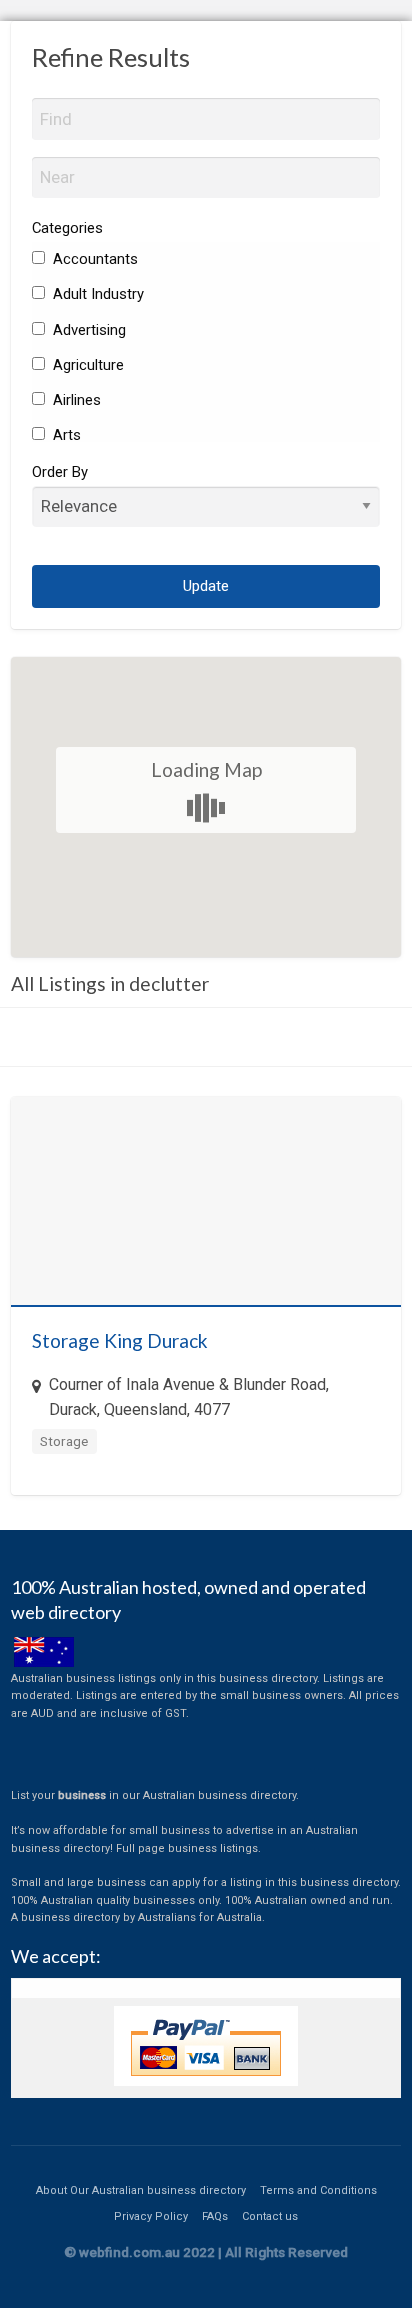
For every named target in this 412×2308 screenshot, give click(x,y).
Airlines (75, 400)
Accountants (93, 259)
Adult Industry (96, 294)
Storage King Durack (120, 1340)
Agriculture (86, 365)
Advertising (87, 330)
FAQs (215, 2216)
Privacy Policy (151, 2216)
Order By (60, 472)
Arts (65, 435)
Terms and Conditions (318, 2190)
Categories (67, 228)
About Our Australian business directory (141, 2190)
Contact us (270, 2216)
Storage (64, 1441)
